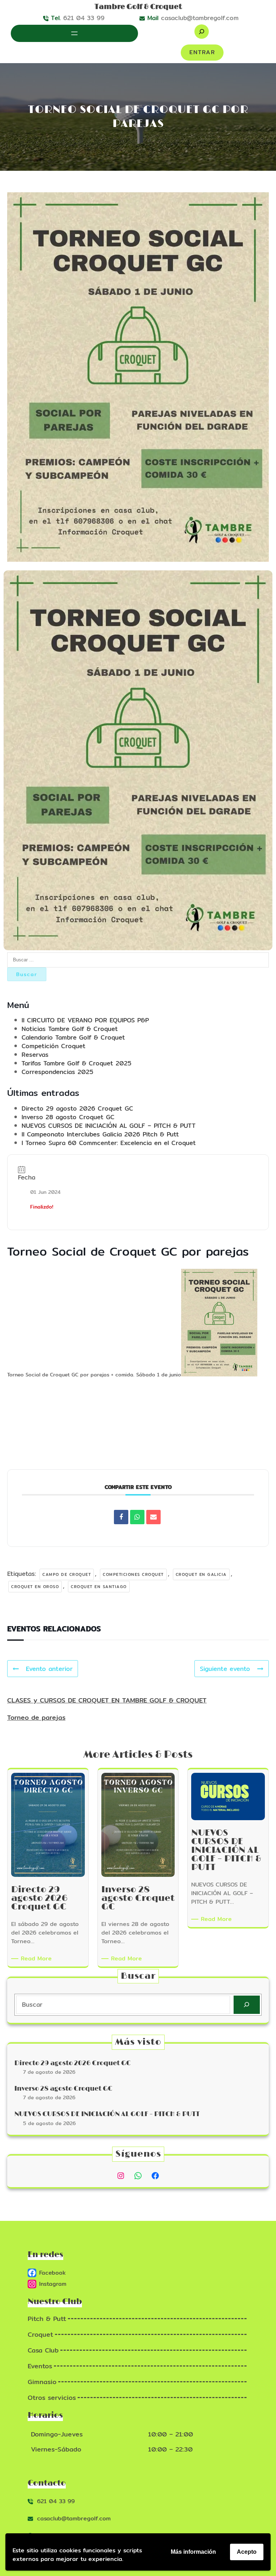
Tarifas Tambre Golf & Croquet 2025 (77, 1063)
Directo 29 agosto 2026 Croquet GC (77, 1108)
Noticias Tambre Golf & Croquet (70, 1029)
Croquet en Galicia (201, 1574)
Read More (38, 1959)
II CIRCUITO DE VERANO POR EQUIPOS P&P (85, 1020)
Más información (193, 2552)
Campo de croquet (67, 1574)
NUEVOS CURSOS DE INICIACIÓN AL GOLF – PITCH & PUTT (109, 1125)
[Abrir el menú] (74, 33)
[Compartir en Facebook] (121, 1517)
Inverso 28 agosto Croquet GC (68, 1117)
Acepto (247, 2552)
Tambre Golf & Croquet (138, 7)
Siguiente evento (225, 1669)
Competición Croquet (54, 1046)
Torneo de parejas (36, 1717)
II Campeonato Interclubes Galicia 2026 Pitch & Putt (100, 1134)
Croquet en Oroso (35, 1587)
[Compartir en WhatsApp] (137, 1517)
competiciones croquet (133, 1574)
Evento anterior (49, 1669)
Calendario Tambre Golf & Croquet (73, 1037)
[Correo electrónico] (153, 1517)
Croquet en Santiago (99, 1587)
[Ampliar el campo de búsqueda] (202, 32)
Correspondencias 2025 (57, 1072)
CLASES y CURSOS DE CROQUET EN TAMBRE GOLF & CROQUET (107, 1700)
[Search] (247, 2005)
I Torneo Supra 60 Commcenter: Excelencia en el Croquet (109, 1143)
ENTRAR (202, 52)
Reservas (35, 1054)
